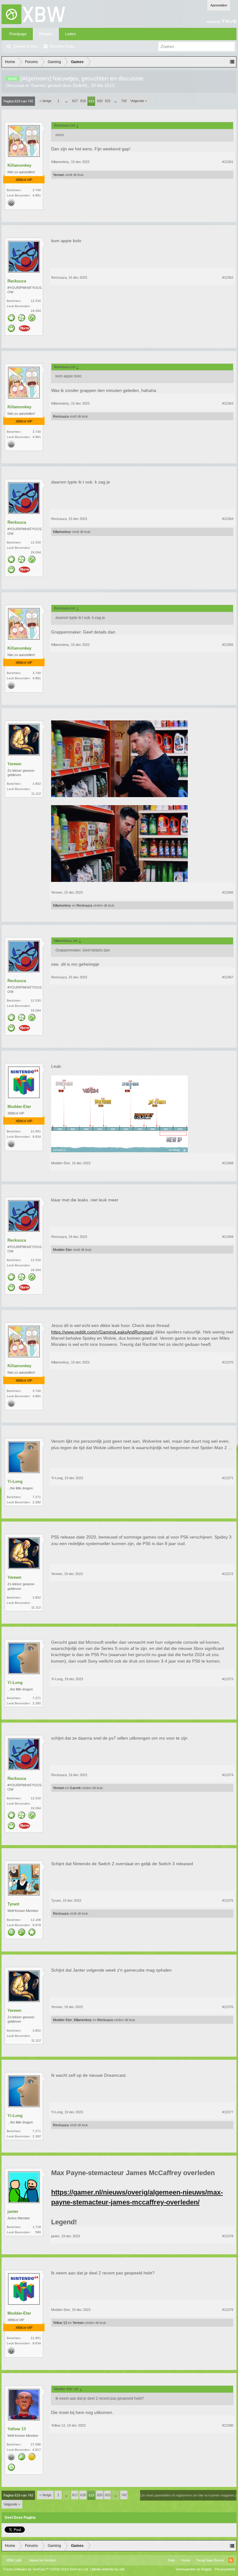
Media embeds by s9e (108, 2569)
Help (171, 2560)
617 (75, 101)
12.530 (36, 301)
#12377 (228, 2112)
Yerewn (59, 175)
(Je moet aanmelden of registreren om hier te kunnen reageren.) (188, 2495)
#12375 (228, 1900)
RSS (231, 2560)
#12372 (228, 1574)
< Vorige (45, 101)
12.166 (36, 1920)
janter (13, 2211)
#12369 (228, 1237)
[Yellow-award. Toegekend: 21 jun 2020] (32, 2457)
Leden (71, 34)
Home (185, 2560)
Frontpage (18, 34)
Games (38, 85)
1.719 (37, 2227)
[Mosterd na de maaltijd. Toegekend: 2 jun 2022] (24, 329)
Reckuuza (17, 281)
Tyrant (13, 1904)
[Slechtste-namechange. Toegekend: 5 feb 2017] (22, 2457)
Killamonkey (19, 165)
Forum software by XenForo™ (46, 2569)
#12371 (228, 1478)
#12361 (228, 162)
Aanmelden (219, 5)
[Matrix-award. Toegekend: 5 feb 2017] (22, 1933)
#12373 (228, 1679)
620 (100, 101)
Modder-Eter (19, 1107)
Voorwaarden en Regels (194, 2569)
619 (91, 101)
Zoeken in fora (25, 46)
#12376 (228, 2007)
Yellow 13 (60, 2323)
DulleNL (81, 85)
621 (108, 101)
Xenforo (50, 2560)
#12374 (228, 1775)
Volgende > (139, 101)
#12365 (228, 645)
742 (124, 101)
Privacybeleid (225, 2569)
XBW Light (14, 2560)
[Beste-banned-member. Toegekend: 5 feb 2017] (32, 318)
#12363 (228, 403)
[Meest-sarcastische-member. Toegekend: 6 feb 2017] (11, 1933)
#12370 (228, 1362)
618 (83, 101)
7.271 (37, 1497)
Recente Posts (62, 46)
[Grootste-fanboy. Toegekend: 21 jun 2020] (22, 318)
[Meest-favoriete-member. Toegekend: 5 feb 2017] (11, 318)
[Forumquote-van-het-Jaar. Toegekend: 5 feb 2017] (11, 2468)
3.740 (37, 190)
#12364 (228, 519)
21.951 (36, 1131)
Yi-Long (15, 1481)
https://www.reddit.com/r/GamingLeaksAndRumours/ (102, 1332)
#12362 (228, 277)
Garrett (75, 1788)
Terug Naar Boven (210, 2560)
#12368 (228, 1163)
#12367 (228, 977)
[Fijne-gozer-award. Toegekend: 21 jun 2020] (32, 1933)
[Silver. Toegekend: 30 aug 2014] (11, 203)
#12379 (228, 2310)
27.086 (36, 2444)
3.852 (37, 784)
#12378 (228, 2236)
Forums (46, 34)
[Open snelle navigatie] (232, 62)
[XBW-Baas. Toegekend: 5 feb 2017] (11, 329)
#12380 (228, 2425)
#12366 (228, 892)
